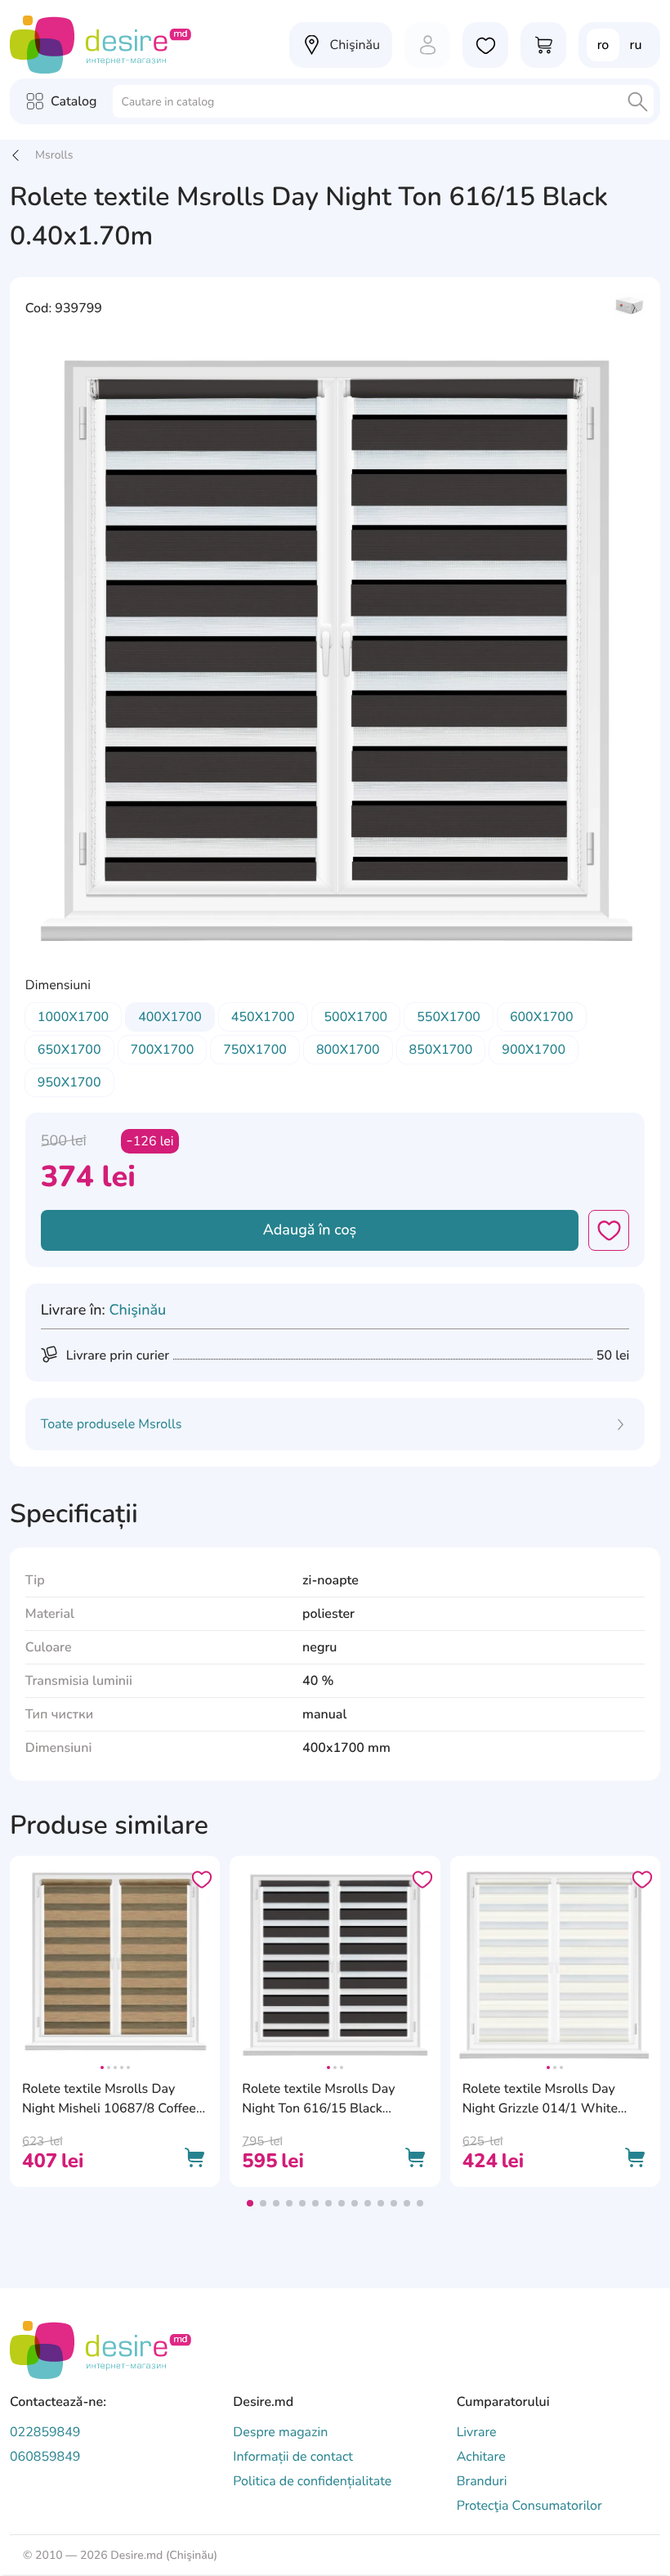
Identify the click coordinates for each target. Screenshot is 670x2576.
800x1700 (348, 1050)
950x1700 (69, 1082)
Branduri (482, 2481)
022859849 (45, 2432)
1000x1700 (73, 1017)
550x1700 (449, 1017)
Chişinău (137, 1310)
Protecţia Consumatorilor (529, 2506)
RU (636, 45)
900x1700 (534, 1050)
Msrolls (54, 155)
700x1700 (163, 1050)
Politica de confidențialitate (312, 2481)
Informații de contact (293, 2457)
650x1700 (69, 1050)
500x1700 (356, 1017)
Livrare (477, 2432)
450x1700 (263, 1017)
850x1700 (441, 1050)
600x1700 (542, 1017)
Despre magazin (280, 2432)
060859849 (45, 2457)
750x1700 (255, 1050)
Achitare (481, 2457)
